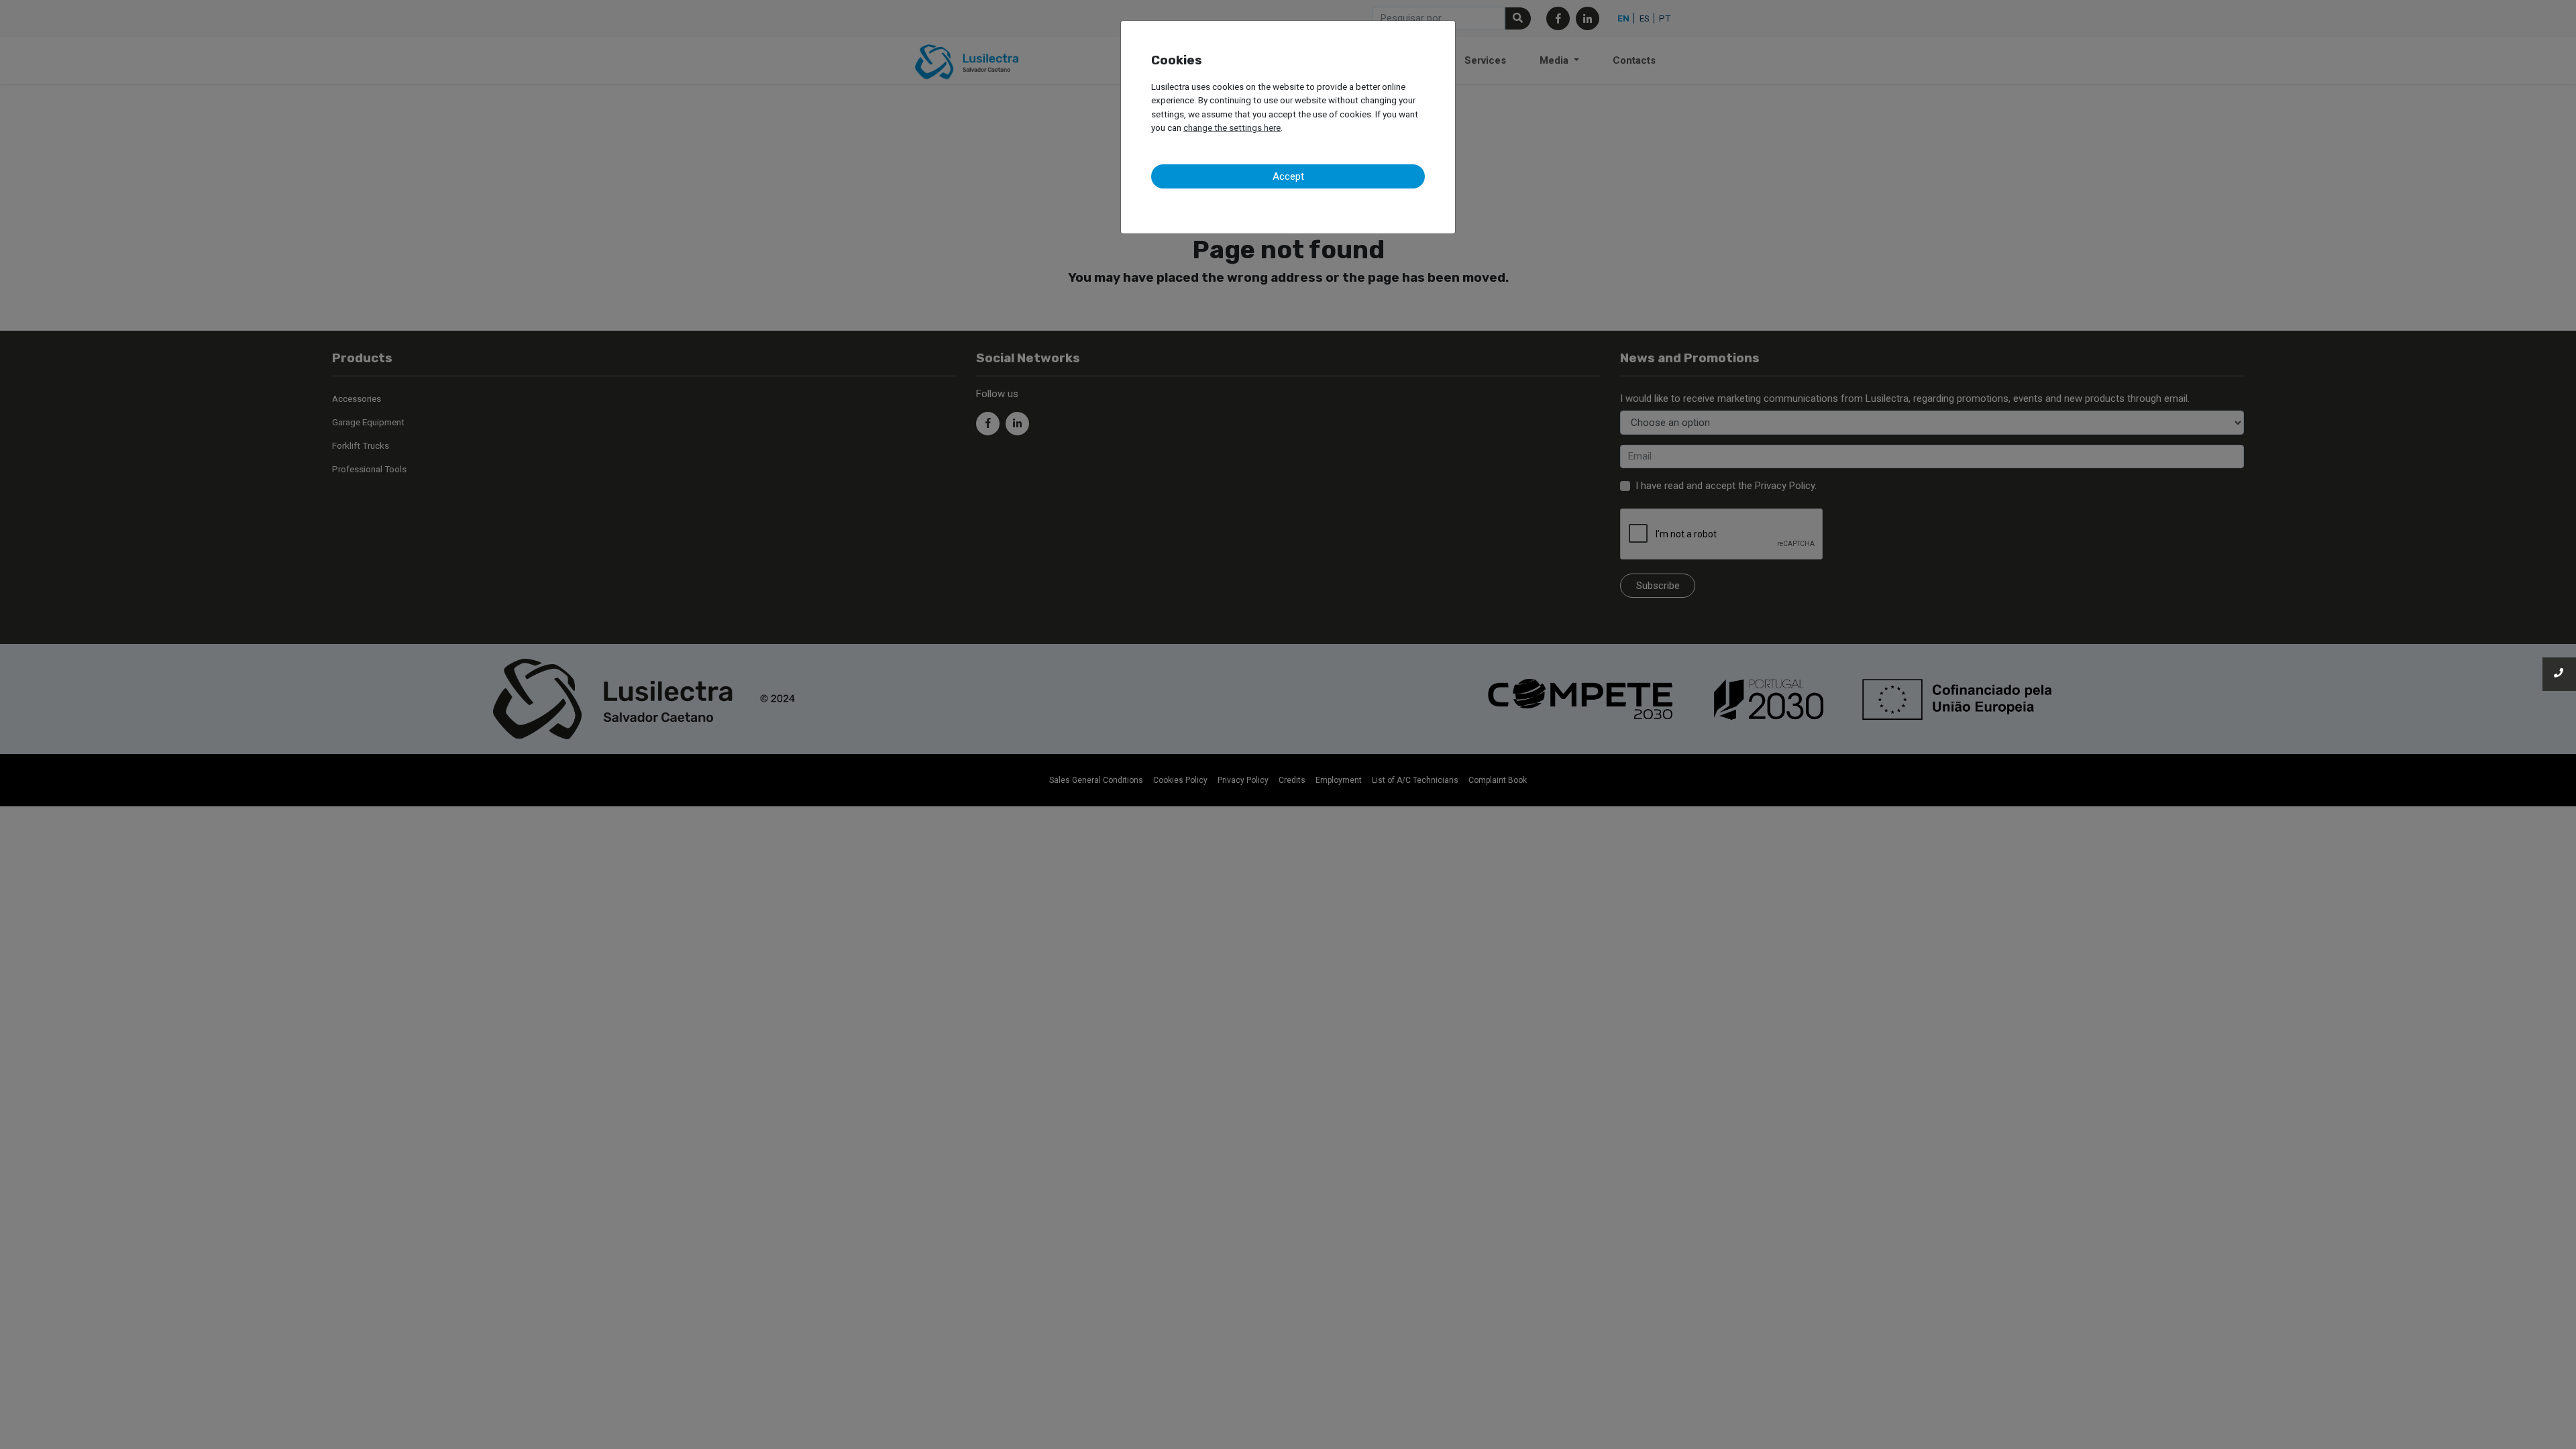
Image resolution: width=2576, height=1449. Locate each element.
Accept (1288, 176)
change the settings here (1232, 127)
